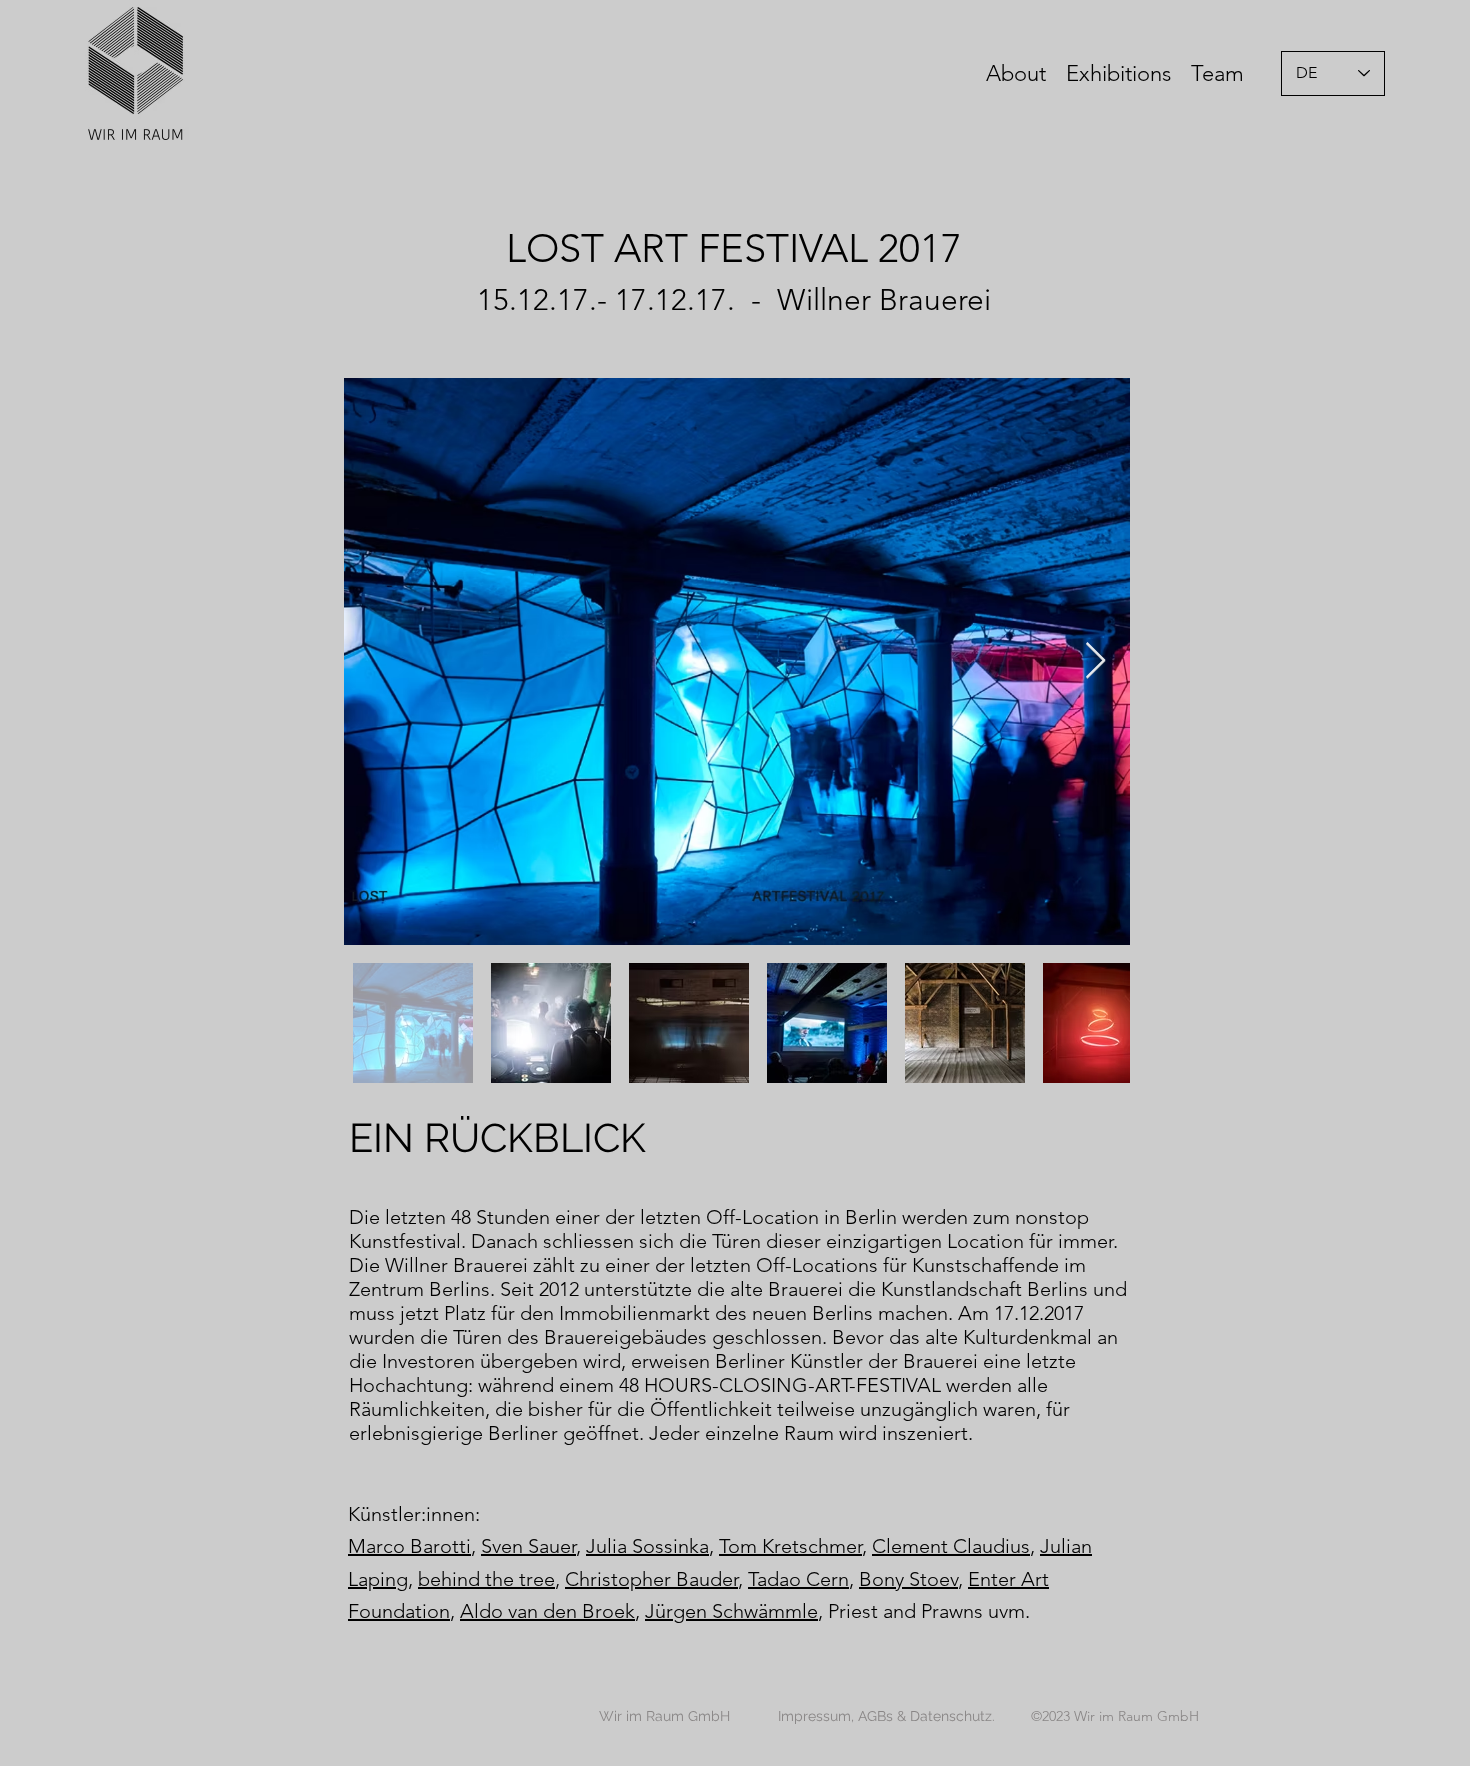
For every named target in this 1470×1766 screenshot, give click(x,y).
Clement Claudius (951, 1546)
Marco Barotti (409, 1546)
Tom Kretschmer (790, 1546)
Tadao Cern (798, 1579)
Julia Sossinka (647, 1546)
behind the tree (486, 1579)
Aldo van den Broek (547, 1611)
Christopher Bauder (651, 1579)
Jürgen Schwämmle (731, 1611)
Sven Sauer (528, 1546)
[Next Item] (1095, 661)
